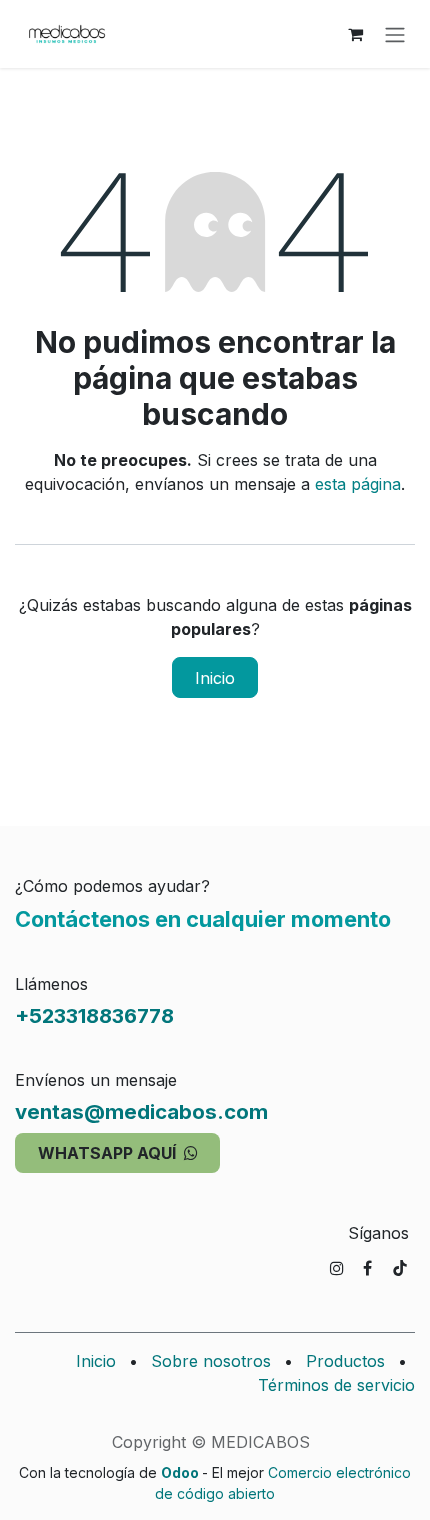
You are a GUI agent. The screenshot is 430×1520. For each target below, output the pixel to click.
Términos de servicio (336, 1385)
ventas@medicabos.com (141, 1111)
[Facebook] (367, 1268)
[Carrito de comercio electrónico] (355, 34)
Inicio (215, 678)
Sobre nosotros (211, 1361)
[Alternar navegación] (395, 34)
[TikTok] (400, 1268)
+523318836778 (94, 1015)
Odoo (181, 1472)
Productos (345, 1361)
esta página (358, 484)
